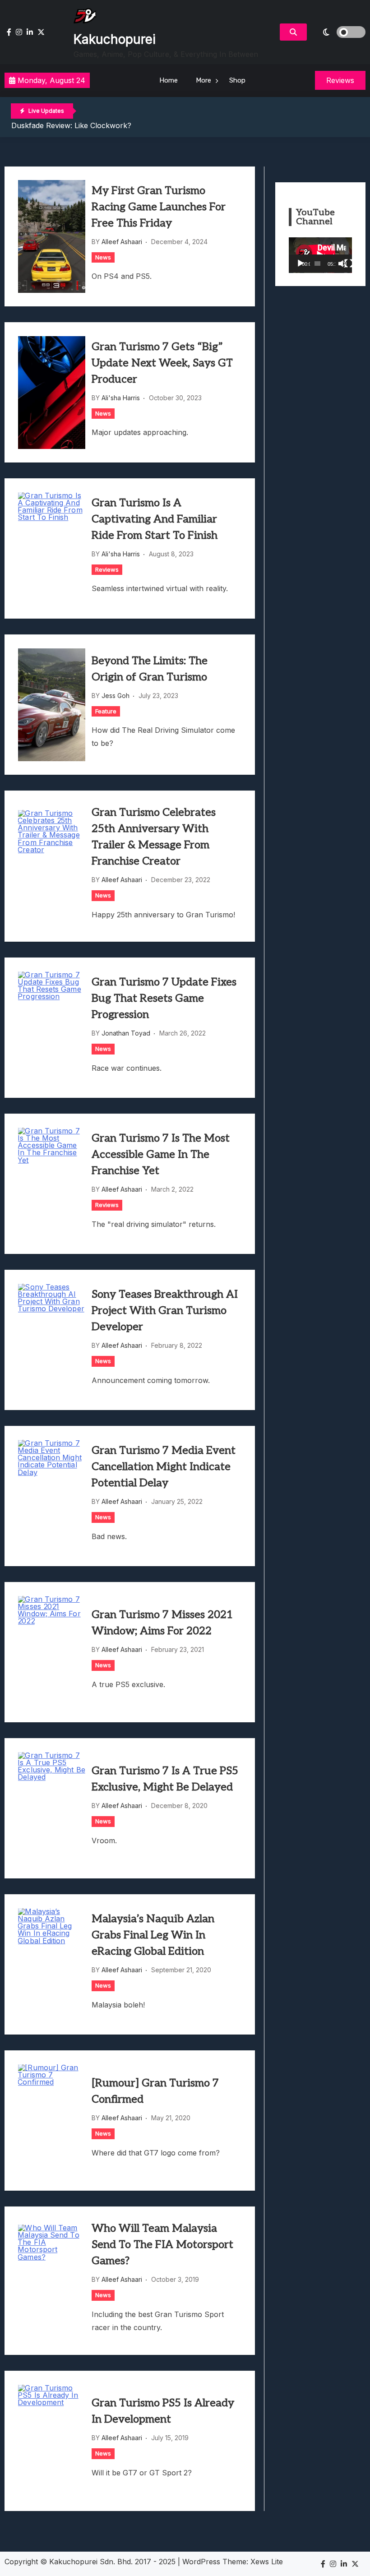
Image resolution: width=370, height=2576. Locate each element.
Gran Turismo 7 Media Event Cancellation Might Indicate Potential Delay (164, 1467)
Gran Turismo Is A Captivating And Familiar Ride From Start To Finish (155, 519)
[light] (338, 32)
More (203, 80)
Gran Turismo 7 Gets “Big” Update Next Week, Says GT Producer (162, 363)
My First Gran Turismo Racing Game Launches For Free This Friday (159, 207)
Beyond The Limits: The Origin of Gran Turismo (150, 669)
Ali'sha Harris (121, 398)
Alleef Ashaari (122, 242)
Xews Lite (267, 2562)
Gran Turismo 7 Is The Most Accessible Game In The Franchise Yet (161, 1154)
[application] (320, 255)
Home (169, 80)
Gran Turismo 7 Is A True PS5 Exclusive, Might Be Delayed (165, 1779)
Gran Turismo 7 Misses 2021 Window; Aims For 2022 (162, 1623)
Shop (237, 80)
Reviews (107, 569)
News (103, 257)
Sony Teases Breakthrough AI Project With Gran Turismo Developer (165, 1311)
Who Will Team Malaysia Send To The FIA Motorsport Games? (162, 2245)
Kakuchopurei (115, 39)
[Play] (301, 264)
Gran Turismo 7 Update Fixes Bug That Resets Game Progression (164, 998)
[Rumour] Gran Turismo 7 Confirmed (155, 2091)
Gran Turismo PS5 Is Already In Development (163, 2411)
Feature (106, 711)
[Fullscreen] (349, 264)
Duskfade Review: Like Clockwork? (71, 125)
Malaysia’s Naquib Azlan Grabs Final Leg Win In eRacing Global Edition (153, 1935)
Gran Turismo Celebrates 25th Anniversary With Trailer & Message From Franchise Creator (154, 837)
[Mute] (342, 264)
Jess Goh (116, 696)
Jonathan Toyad (126, 1033)
